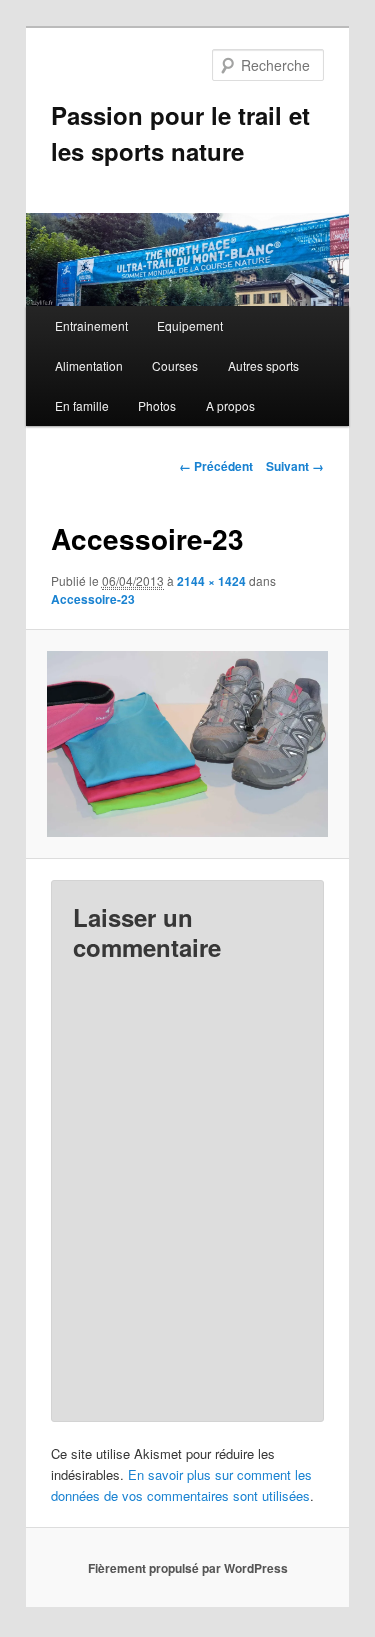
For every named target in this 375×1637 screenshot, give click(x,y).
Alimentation (89, 365)
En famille (82, 405)
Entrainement (91, 325)
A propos (230, 405)
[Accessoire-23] (187, 744)
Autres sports (263, 365)
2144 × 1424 (211, 581)
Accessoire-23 (93, 599)
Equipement (190, 325)
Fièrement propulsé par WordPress (188, 1568)
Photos (157, 405)
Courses (175, 365)
